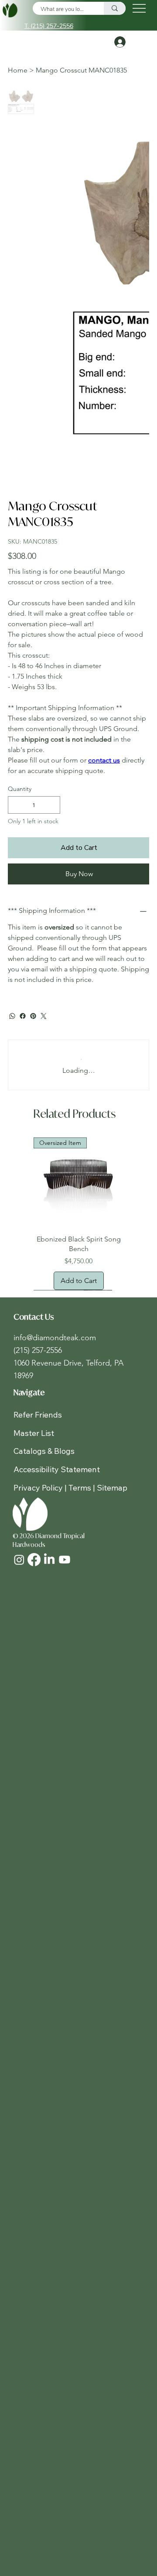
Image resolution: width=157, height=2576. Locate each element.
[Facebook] (23, 1016)
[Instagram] (19, 1560)
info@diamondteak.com (55, 1338)
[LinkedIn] (49, 1560)
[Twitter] (44, 1016)
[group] (78, 1214)
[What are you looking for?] (115, 8)
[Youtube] (65, 1560)
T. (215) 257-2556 (49, 26)
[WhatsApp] (12, 1016)
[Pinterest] (33, 1016)
